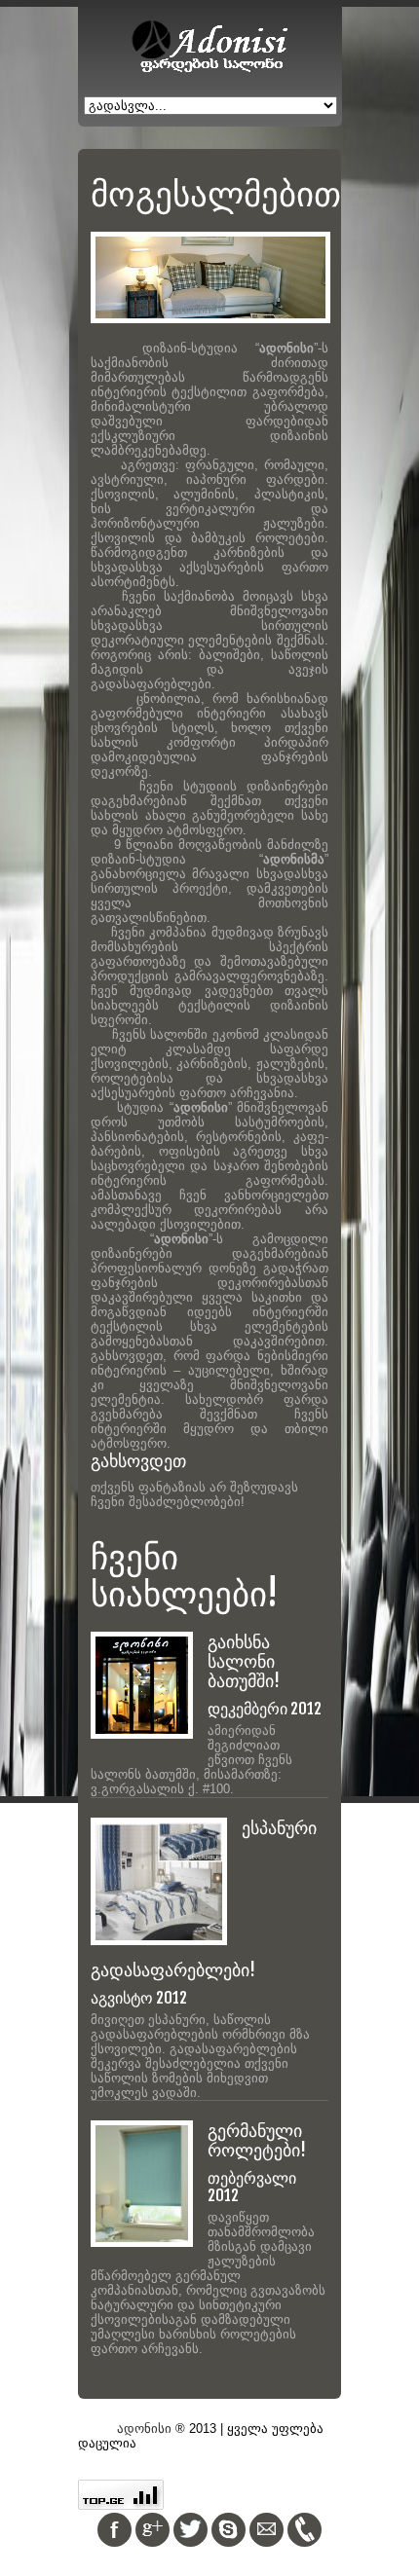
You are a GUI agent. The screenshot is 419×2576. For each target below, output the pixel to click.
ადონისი (144, 2429)
